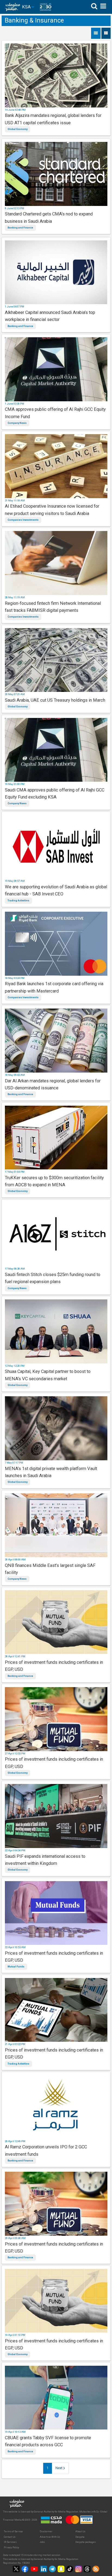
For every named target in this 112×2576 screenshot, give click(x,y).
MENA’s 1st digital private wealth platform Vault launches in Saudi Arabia (51, 1472)
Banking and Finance (20, 228)
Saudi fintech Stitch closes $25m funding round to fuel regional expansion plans (53, 1278)
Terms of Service (13, 2532)
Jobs (42, 2542)
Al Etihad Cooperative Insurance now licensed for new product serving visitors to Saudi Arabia (52, 510)
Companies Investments (23, 520)
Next (59, 2468)
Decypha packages (85, 2542)
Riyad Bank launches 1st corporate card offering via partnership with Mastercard (54, 987)
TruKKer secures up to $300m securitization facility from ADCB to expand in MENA (54, 1181)
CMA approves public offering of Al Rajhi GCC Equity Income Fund (55, 413)
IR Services (10, 2542)
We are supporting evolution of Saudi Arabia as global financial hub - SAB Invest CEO (56, 890)
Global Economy (18, 129)
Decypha (80, 2537)
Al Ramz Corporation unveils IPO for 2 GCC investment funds (46, 2150)
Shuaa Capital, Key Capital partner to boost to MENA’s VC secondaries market (48, 1375)
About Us (80, 2532)
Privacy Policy (11, 2548)
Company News (17, 423)
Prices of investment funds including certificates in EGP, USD (54, 1666)
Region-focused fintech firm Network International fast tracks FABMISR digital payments (53, 607)
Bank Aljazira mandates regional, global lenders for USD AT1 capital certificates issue (53, 119)
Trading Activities (18, 901)
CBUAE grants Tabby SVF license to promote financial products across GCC (48, 2441)
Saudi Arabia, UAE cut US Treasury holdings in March (55, 700)
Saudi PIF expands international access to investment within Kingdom (45, 1860)
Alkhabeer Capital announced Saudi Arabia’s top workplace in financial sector (50, 316)
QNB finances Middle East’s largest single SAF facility (50, 1569)
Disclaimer (46, 2532)
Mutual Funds (16, 1967)
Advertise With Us (50, 2537)
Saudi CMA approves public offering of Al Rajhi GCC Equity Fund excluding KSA (55, 794)
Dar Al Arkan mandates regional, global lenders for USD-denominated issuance (53, 1084)
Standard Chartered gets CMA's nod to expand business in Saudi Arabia (49, 217)
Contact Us (10, 2537)
